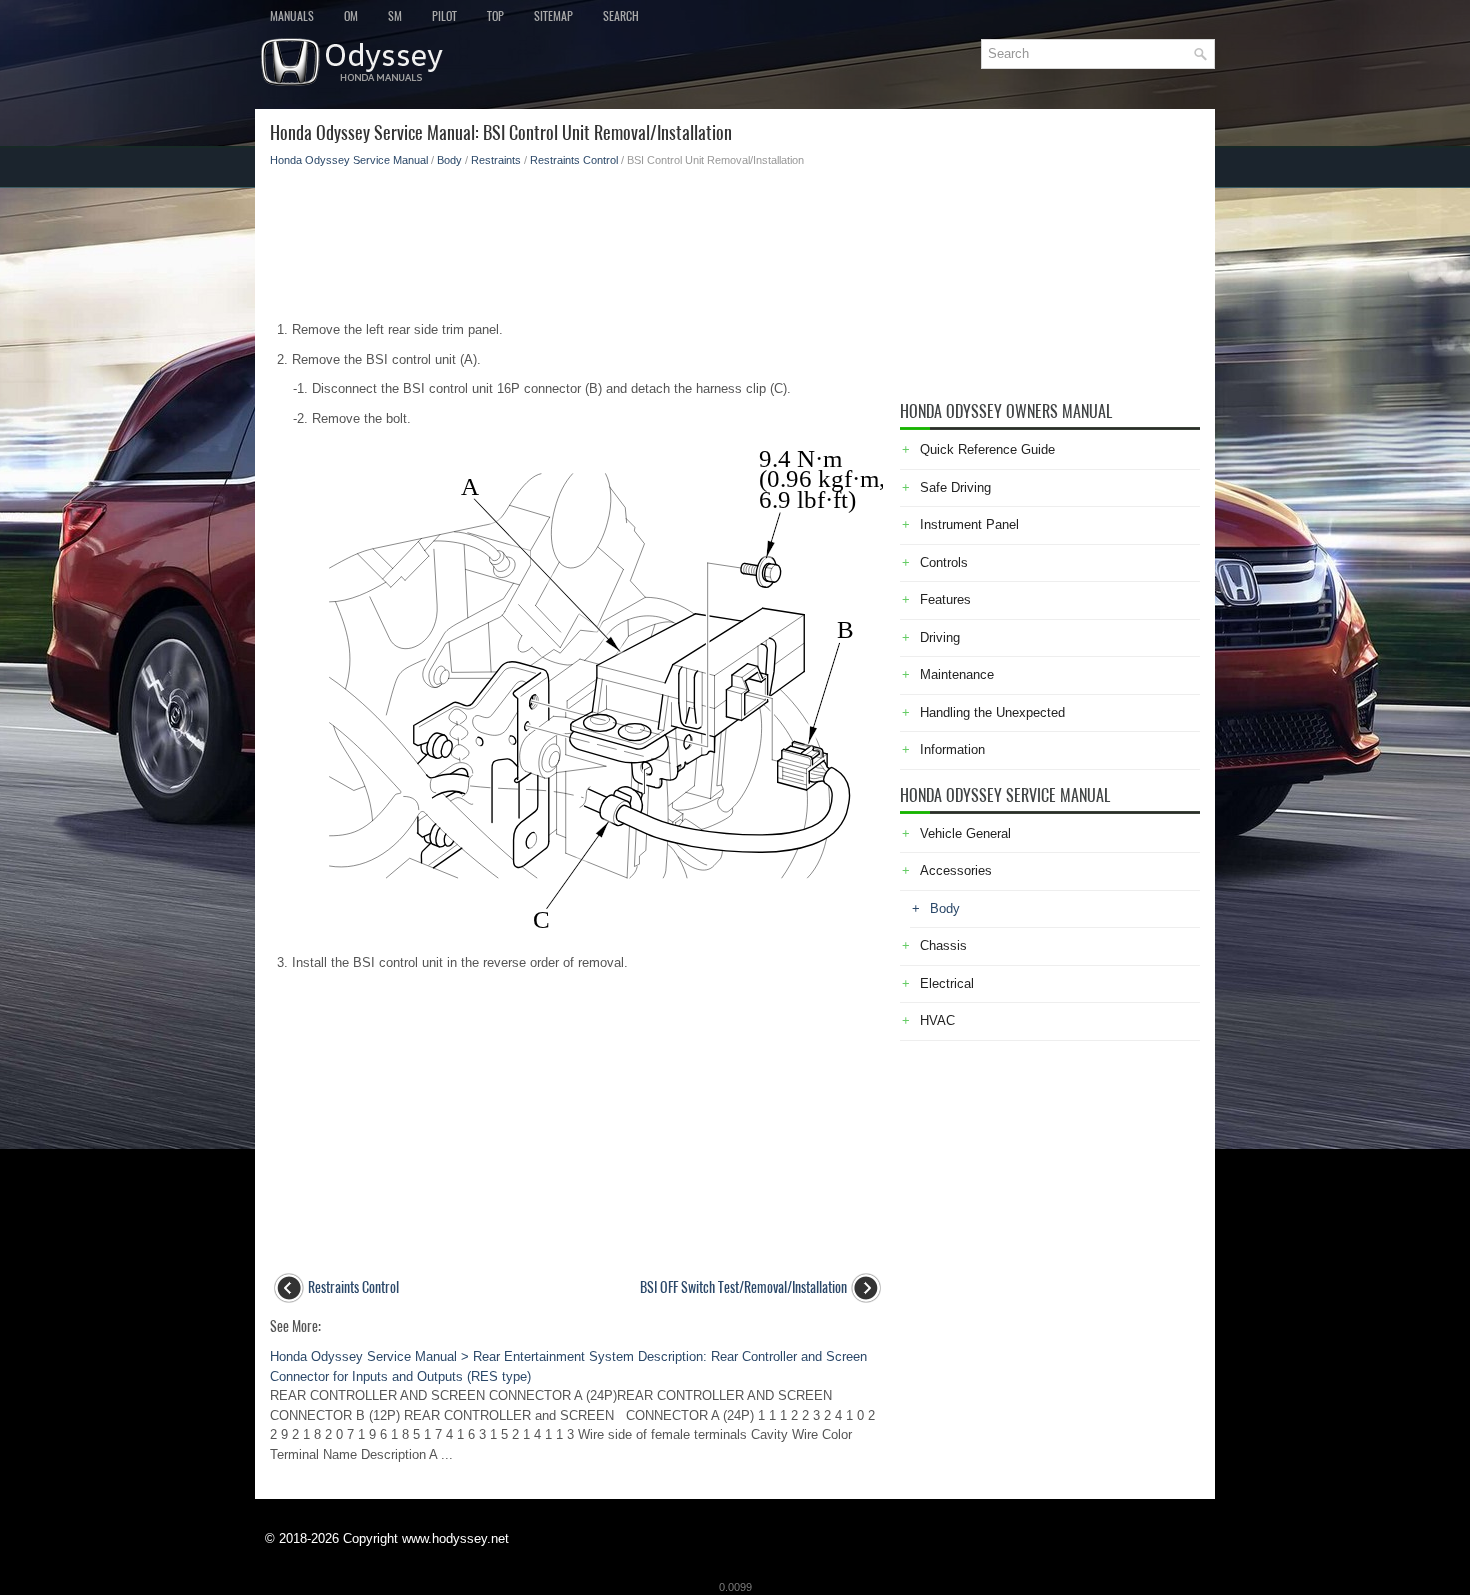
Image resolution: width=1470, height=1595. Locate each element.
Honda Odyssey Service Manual (349, 160)
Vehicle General (965, 833)
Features (945, 599)
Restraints (496, 160)
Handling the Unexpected (992, 712)
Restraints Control (574, 160)
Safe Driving (955, 487)
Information (952, 749)
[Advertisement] (577, 238)
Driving (940, 637)
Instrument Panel (969, 524)
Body (449, 160)
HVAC (937, 1020)
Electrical (947, 983)
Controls (944, 562)
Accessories (956, 870)
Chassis (943, 945)
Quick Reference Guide (987, 449)
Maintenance (957, 674)
